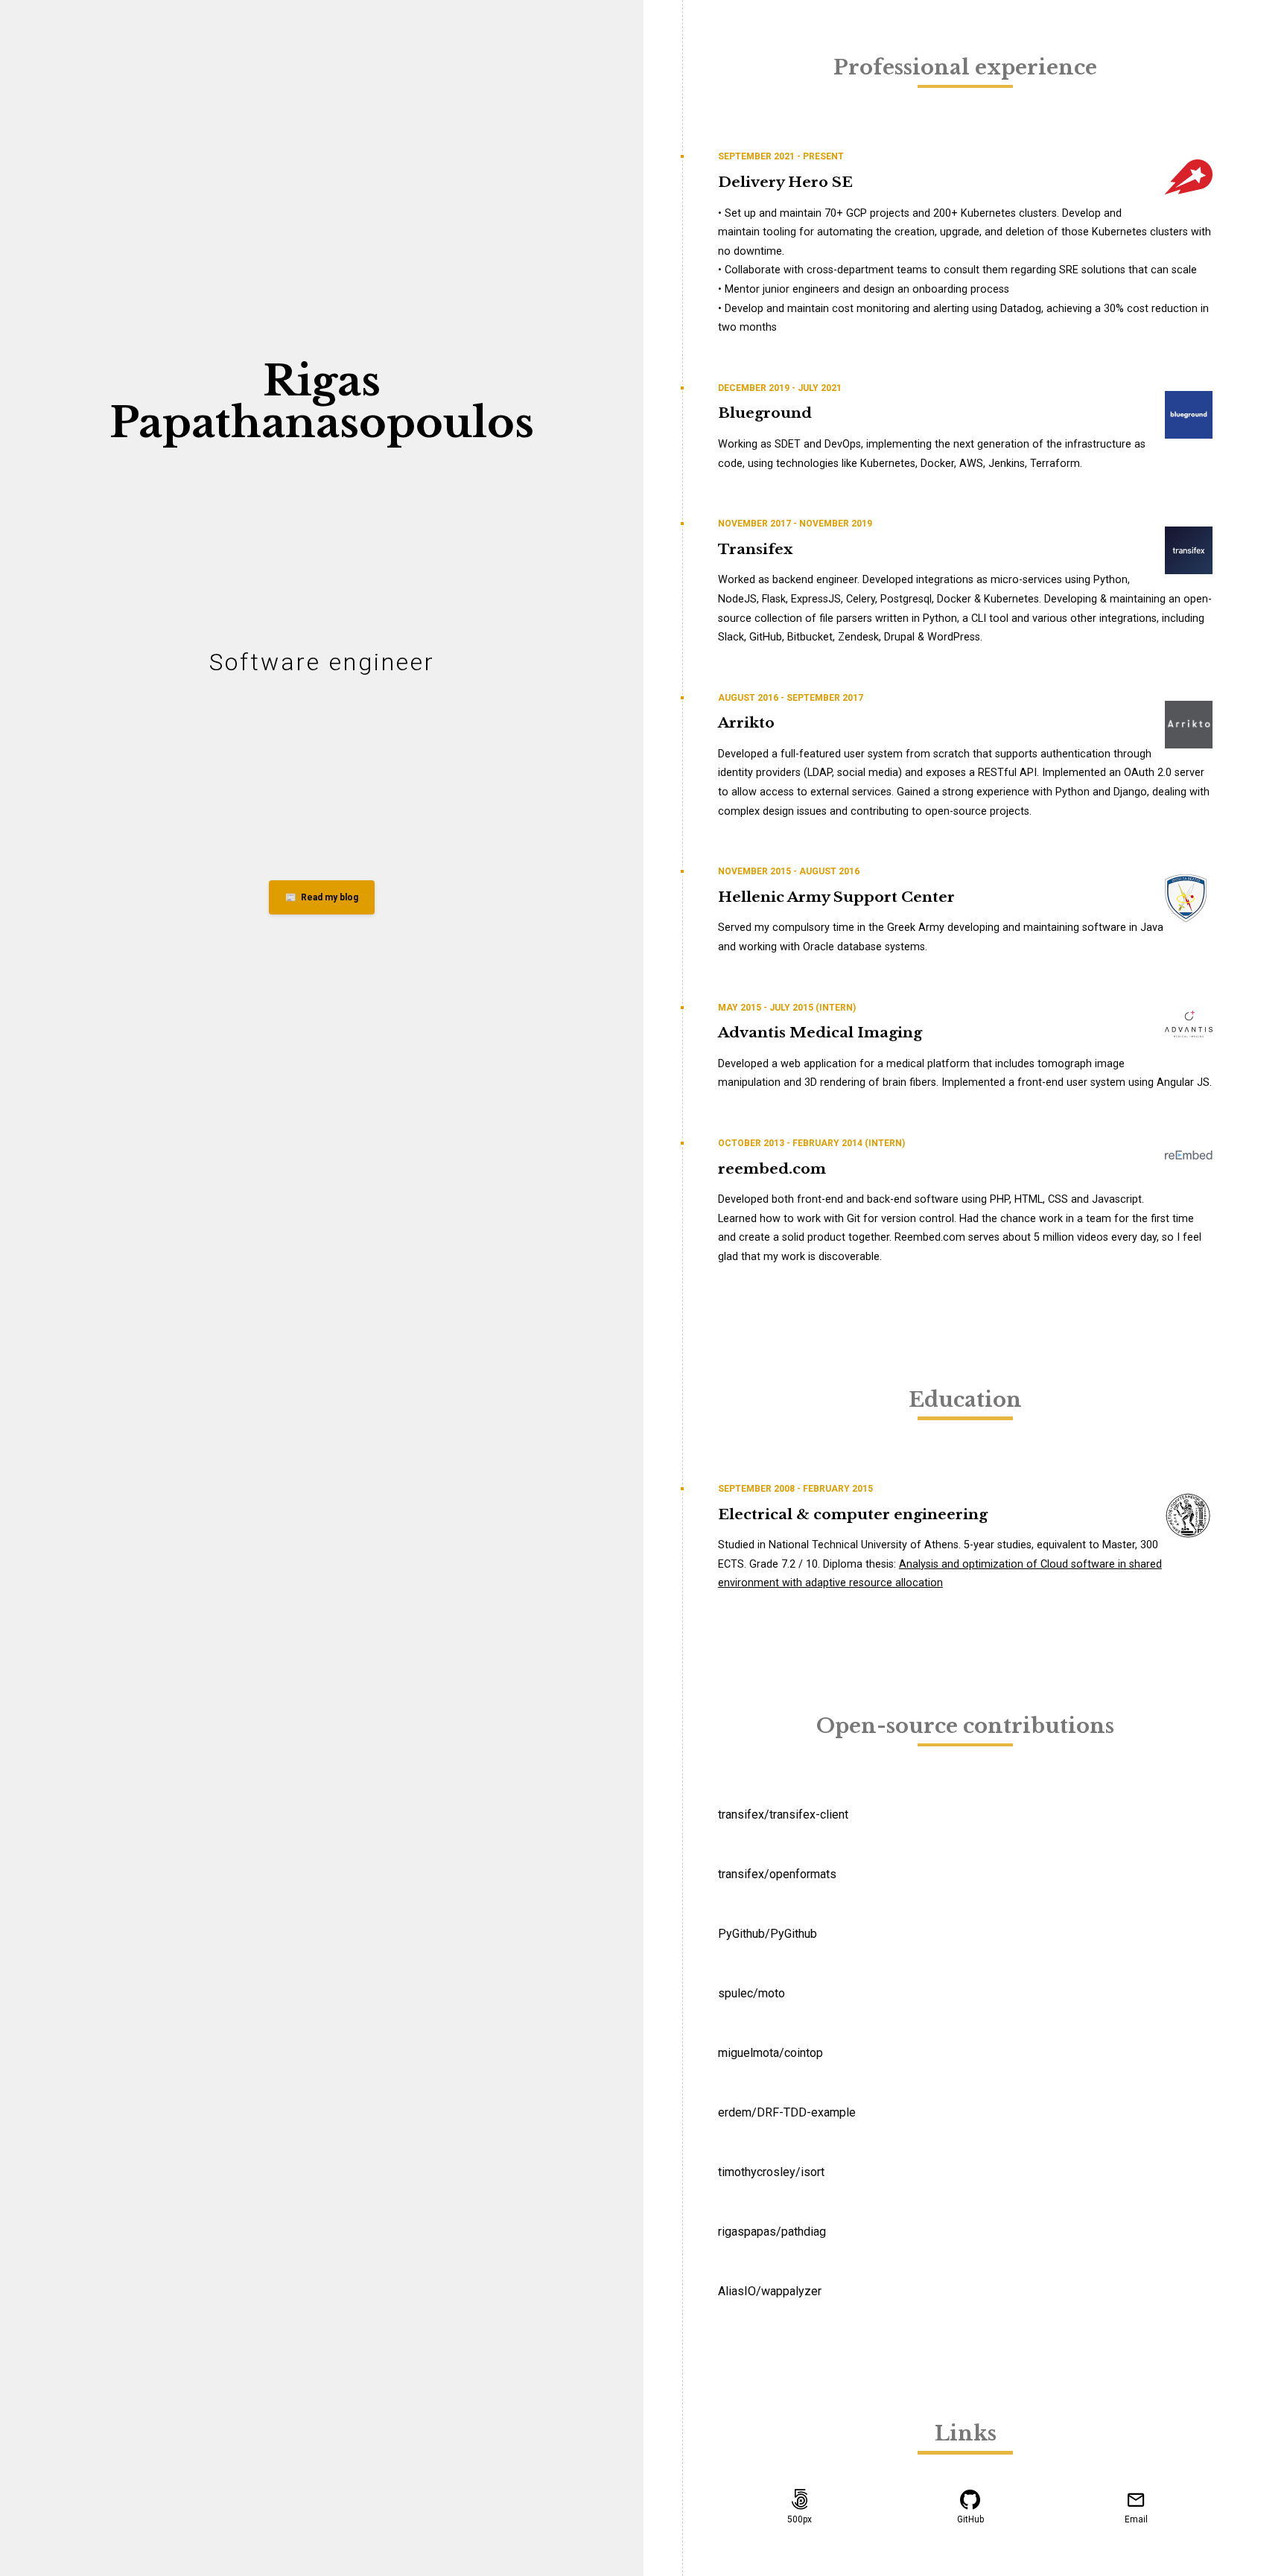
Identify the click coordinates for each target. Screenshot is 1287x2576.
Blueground (765, 413)
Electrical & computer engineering (853, 1514)
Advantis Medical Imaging (820, 1032)
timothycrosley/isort (771, 2172)
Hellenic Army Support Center (836, 897)
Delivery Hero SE (785, 182)
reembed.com (772, 1168)
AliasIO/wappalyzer (770, 2291)
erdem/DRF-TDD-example (787, 2112)
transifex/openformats (777, 1874)
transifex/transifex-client (783, 1815)
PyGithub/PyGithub (768, 1934)
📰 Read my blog (322, 897)
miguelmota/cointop (770, 2053)
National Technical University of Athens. (865, 1545)
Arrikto (746, 722)
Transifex (755, 549)
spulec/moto (751, 1993)
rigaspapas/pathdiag (772, 2232)
